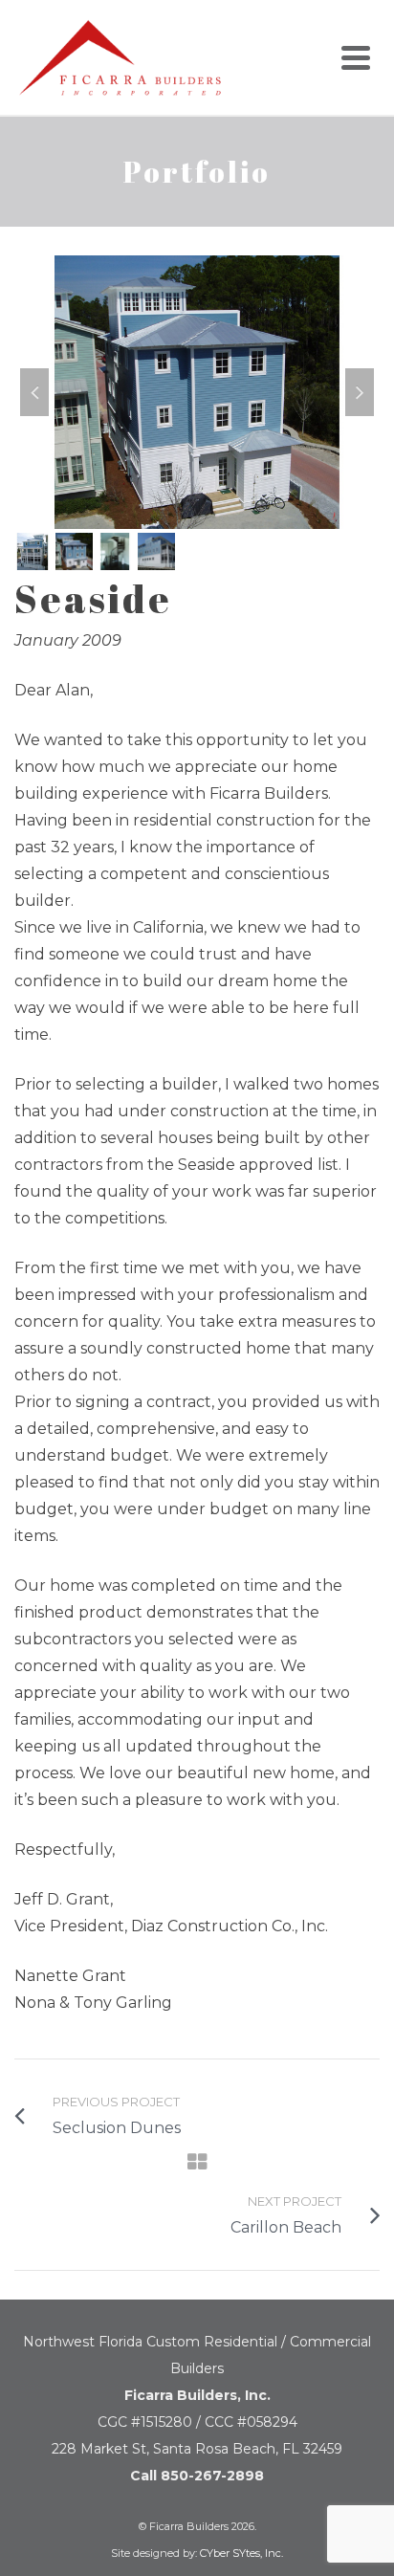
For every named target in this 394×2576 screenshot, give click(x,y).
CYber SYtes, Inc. (241, 2553)
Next (360, 392)
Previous (34, 392)
